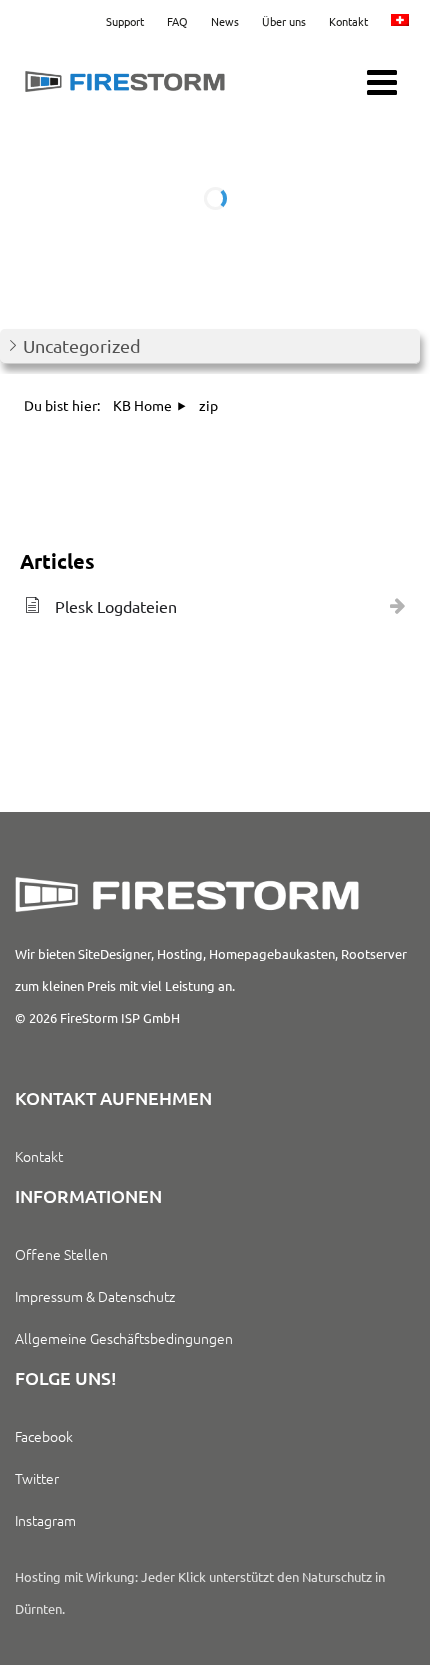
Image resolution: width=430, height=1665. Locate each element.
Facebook (44, 1436)
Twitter (37, 1478)
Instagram (45, 1520)
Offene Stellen (61, 1254)
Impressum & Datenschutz (95, 1296)
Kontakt (348, 21)
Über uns (284, 21)
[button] (210, 346)
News (225, 21)
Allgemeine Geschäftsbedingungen (124, 1338)
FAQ (177, 21)
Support (125, 21)
